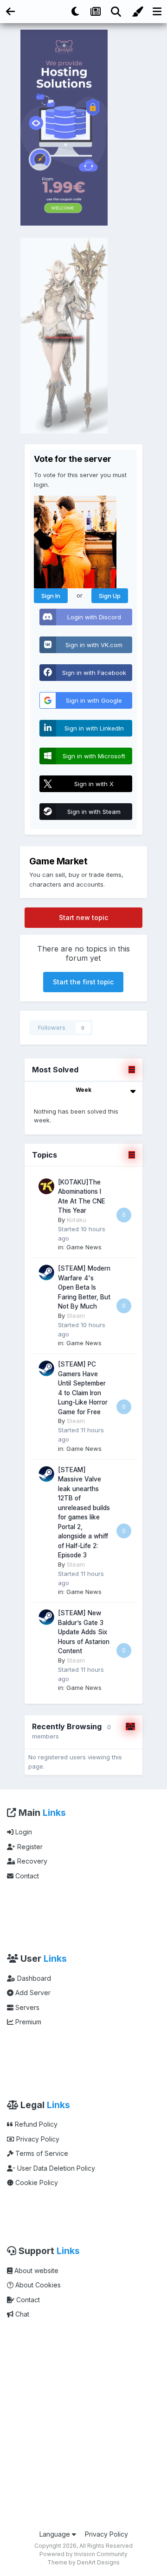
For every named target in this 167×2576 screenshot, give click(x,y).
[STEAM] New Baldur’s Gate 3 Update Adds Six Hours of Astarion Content (84, 1632)
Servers (26, 2007)
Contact (26, 1876)
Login (23, 1832)
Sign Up (110, 596)
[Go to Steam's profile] (46, 1272)
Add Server (32, 1993)
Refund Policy (35, 2124)
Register (29, 1847)
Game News (84, 1247)
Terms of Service (41, 2153)
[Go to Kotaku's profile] (46, 1186)
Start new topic (83, 917)
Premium (27, 2022)
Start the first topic (83, 982)
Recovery (31, 1861)
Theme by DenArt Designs (83, 2562)
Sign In (51, 596)
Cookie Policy (36, 2182)
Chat (21, 2314)
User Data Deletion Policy (55, 2168)
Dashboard (33, 1978)
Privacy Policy (37, 2139)
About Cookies (37, 2285)
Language (56, 2534)
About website (35, 2271)
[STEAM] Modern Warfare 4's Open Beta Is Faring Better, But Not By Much (84, 1287)
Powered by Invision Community (83, 2554)
